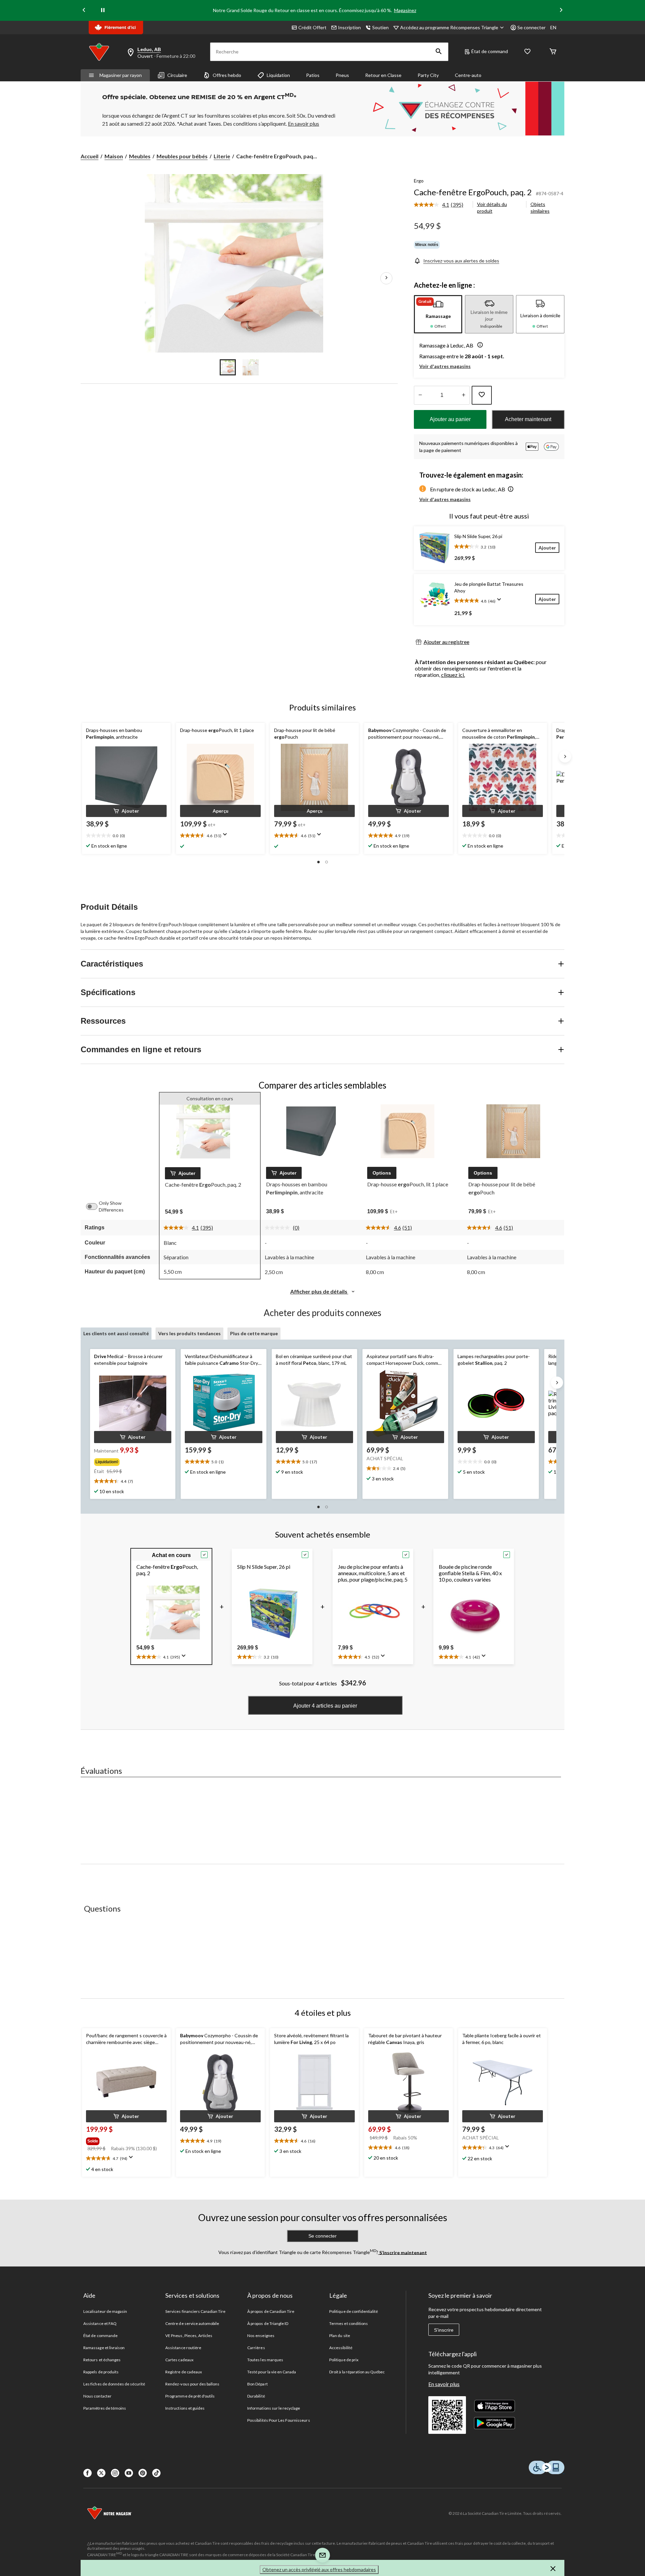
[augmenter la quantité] (420, 395)
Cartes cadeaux (179, 2360)
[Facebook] (88, 2473)
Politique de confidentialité (354, 2311)
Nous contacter (97, 2396)
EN (553, 27)
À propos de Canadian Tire (271, 2311)
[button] (439, 52)
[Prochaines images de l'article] (386, 278)
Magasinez (405, 10)
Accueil (90, 156)
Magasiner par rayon (121, 75)
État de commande (100, 2336)
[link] (441, 205)
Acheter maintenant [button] (528, 419)
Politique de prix (344, 2360)
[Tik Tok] (156, 2473)
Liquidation (278, 75)
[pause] (103, 10)
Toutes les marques (265, 2360)
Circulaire (177, 75)
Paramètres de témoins (105, 2408)
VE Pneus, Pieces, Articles (189, 2336)
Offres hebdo (227, 75)
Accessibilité (341, 2348)
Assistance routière (183, 2348)
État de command (490, 51)
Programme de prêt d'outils (190, 2396)
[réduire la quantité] (463, 395)
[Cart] (553, 52)
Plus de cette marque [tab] (254, 1333)
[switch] (95, 1207)
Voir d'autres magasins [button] (445, 366)
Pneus (342, 75)
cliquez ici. (453, 675)
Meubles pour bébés (182, 156)
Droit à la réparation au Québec (357, 2372)
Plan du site (339, 2336)
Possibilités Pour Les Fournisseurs (278, 2420)
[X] (101, 2473)
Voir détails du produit (492, 208)
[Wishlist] (527, 52)
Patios (313, 75)
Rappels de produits (101, 2372)
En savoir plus (444, 2384)
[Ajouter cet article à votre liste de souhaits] (482, 395)
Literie (222, 156)
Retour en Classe (383, 75)
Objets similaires (540, 208)
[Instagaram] (115, 2473)
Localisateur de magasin (105, 2311)
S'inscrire (444, 2330)
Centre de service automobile (192, 2323)
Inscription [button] (349, 27)
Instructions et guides (185, 2408)
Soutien (380, 27)
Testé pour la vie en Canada (272, 2372)
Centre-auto (468, 75)
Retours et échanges (102, 2360)
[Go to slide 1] (228, 367)
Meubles (140, 156)
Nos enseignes (261, 2336)
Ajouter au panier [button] (450, 419)
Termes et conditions (349, 2323)
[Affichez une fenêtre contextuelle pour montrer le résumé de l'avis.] (501, 602)
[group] (132, 1461)
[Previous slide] (84, 11)
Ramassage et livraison (104, 2348)
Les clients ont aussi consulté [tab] (116, 1333)
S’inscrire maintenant (403, 2252)
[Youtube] (129, 2473)
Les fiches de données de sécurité (114, 2384)
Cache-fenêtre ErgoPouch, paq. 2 (473, 192)
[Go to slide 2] (251, 367)
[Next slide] (561, 11)
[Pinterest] (143, 2473)
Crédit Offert (312, 27)
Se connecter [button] (531, 27)
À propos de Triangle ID (268, 2323)
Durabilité (256, 2396)
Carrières (256, 2348)
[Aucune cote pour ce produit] (279, 1228)
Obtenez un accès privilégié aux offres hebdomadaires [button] (319, 2569)
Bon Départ (257, 2384)
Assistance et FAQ (100, 2323)
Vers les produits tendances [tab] (189, 1333)
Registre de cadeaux (184, 2372)
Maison (114, 156)
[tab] (438, 314)
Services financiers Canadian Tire (195, 2311)
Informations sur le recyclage (274, 2408)
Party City (428, 75)
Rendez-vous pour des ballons (192, 2384)
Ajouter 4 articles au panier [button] (325, 1706)
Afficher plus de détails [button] (319, 1291)
